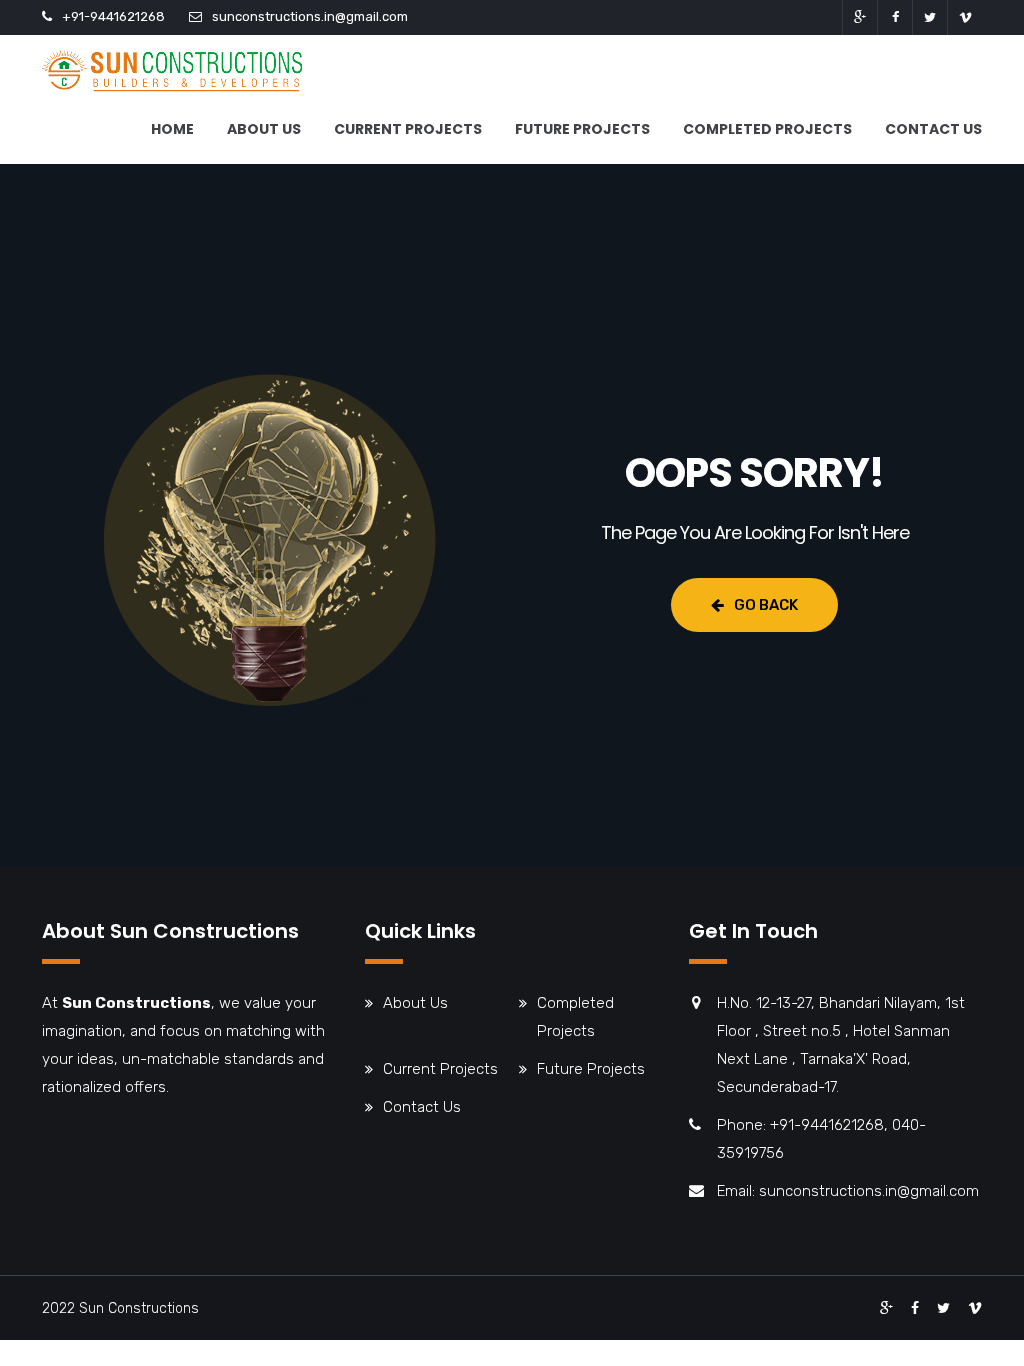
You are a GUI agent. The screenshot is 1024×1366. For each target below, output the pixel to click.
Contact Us (933, 129)
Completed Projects (767, 129)
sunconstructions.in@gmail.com (310, 16)
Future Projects (582, 129)
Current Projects (408, 129)
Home (172, 129)
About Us (264, 129)
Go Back (766, 605)
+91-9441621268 (113, 16)
